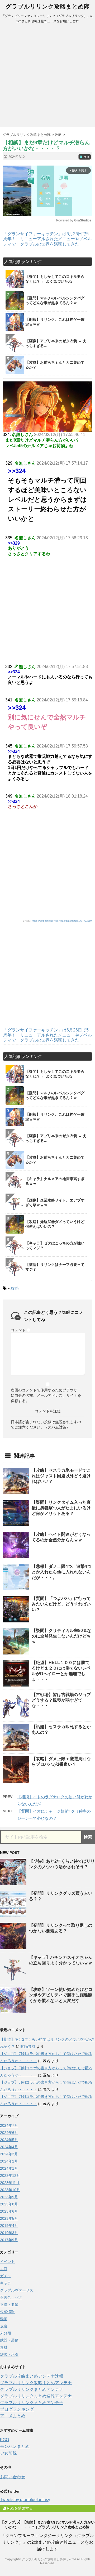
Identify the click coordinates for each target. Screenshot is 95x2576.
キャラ (6, 2283)
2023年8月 (9, 2204)
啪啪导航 (28, 2046)
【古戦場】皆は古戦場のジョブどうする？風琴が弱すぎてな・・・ (61, 1700)
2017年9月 (9, 2240)
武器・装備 (9, 2340)
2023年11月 (10, 2183)
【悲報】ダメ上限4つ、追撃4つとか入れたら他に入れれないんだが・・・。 (61, 1572)
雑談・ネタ (9, 2355)
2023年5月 (9, 2218)
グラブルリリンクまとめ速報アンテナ (36, 2396)
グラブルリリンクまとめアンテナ (32, 2389)
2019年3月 (9, 2233)
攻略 (15, 1288)
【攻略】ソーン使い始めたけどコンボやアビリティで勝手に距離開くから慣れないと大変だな (61, 1995)
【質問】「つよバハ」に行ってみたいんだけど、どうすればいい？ (61, 1604)
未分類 (6, 2333)
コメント (21, 1330)
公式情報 (7, 2312)
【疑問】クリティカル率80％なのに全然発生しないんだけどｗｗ (61, 1636)
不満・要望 (9, 2304)
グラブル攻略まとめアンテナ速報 (32, 2376)
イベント (7, 2262)
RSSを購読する (19, 2508)
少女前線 (8, 2453)
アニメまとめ (13, 2416)
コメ (85, 157)
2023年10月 (10, 2190)
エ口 (4, 2269)
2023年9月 (9, 2197)
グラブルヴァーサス (17, 2290)
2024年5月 (9, 2140)
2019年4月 (9, 2226)
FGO (4, 2440)
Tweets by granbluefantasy (25, 2500)
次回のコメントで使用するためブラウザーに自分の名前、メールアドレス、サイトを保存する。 (46, 1395)
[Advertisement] (47, 77)
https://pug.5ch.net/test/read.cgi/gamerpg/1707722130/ (62, 921)
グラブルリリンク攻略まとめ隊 (48, 6)
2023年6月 (9, 2211)
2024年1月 (9, 2168)
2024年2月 (9, 2161)
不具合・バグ (11, 2297)
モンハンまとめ (15, 2446)
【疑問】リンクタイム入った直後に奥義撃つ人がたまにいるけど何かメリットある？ (61, 1508)
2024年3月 (9, 2154)
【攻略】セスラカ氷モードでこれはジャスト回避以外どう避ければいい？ (61, 1476)
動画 (4, 2319)
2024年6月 (9, 2133)
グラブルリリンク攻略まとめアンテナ (36, 2383)
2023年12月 (10, 2175)
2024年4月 (9, 2147)
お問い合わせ (13, 2477)
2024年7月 (9, 2125)
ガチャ (6, 2276)
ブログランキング (17, 2409)
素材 (4, 2347)
